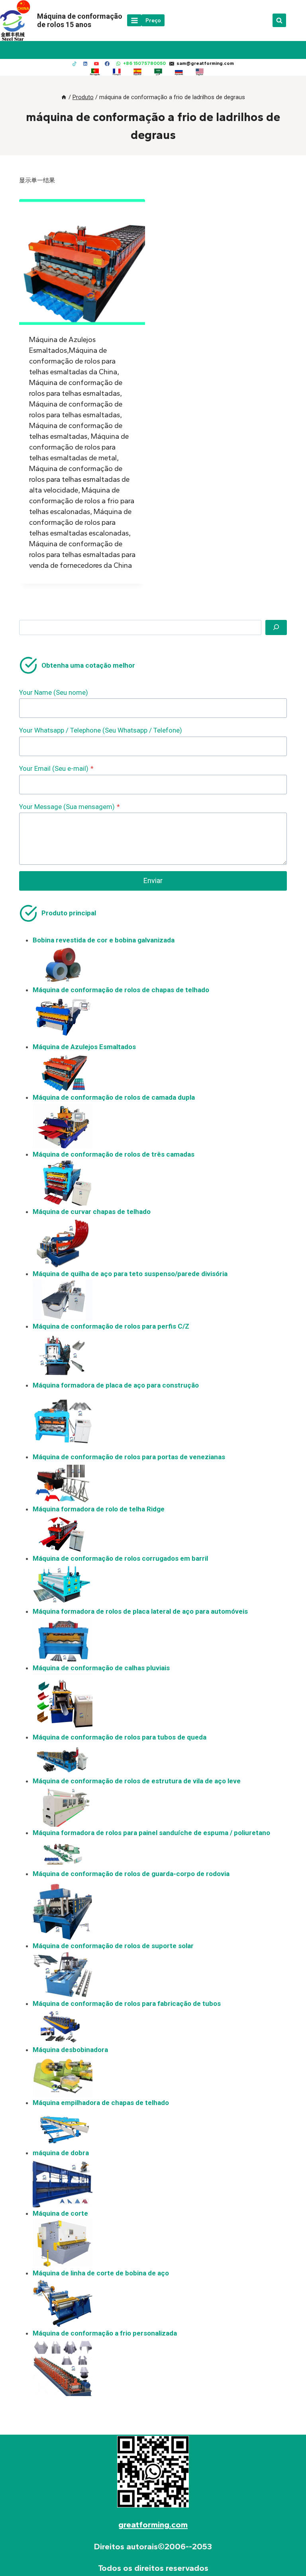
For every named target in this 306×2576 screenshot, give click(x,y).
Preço (153, 20)
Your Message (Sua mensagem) (70, 807)
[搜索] (276, 627)
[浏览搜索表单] (279, 20)
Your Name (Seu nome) (54, 692)
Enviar (153, 880)
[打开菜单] (134, 20)
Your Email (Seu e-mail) (56, 768)
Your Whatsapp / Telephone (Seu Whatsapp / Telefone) (101, 730)
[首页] (64, 97)
